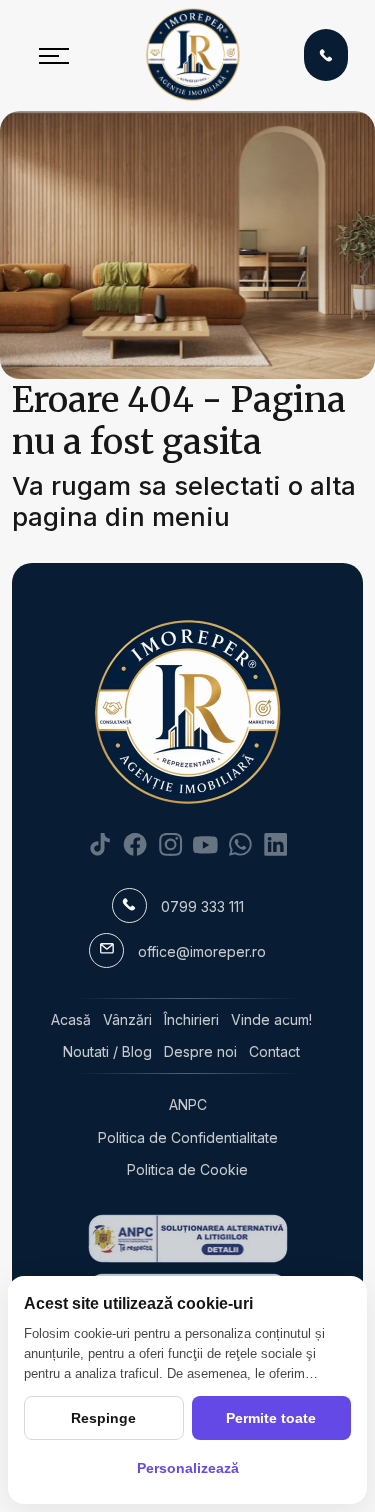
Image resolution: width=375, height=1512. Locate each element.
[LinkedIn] (275, 843)
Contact (274, 1051)
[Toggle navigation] (54, 55)
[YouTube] (205, 843)
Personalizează (188, 1468)
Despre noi (200, 1051)
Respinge (103, 1418)
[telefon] (326, 54)
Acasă (71, 1019)
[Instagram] (170, 843)
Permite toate (271, 1418)
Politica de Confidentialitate (188, 1137)
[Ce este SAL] (187, 1238)
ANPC (188, 1104)
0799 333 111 (202, 906)
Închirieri (191, 1019)
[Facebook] (135, 843)
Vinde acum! (271, 1019)
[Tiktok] (100, 843)
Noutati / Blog (107, 1051)
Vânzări (127, 1019)
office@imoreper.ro (202, 951)
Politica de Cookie (187, 1169)
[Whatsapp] (240, 843)
